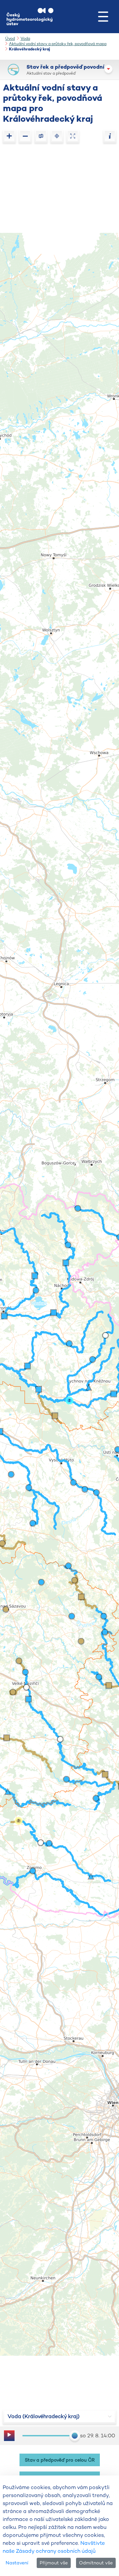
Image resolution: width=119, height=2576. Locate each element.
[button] (103, 17)
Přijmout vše (54, 2563)
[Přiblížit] (9, 136)
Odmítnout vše (96, 2563)
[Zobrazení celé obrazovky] (73, 136)
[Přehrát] (9, 2436)
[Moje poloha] (57, 136)
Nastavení (17, 2563)
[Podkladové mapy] (41, 136)
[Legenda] (110, 136)
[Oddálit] (25, 136)
